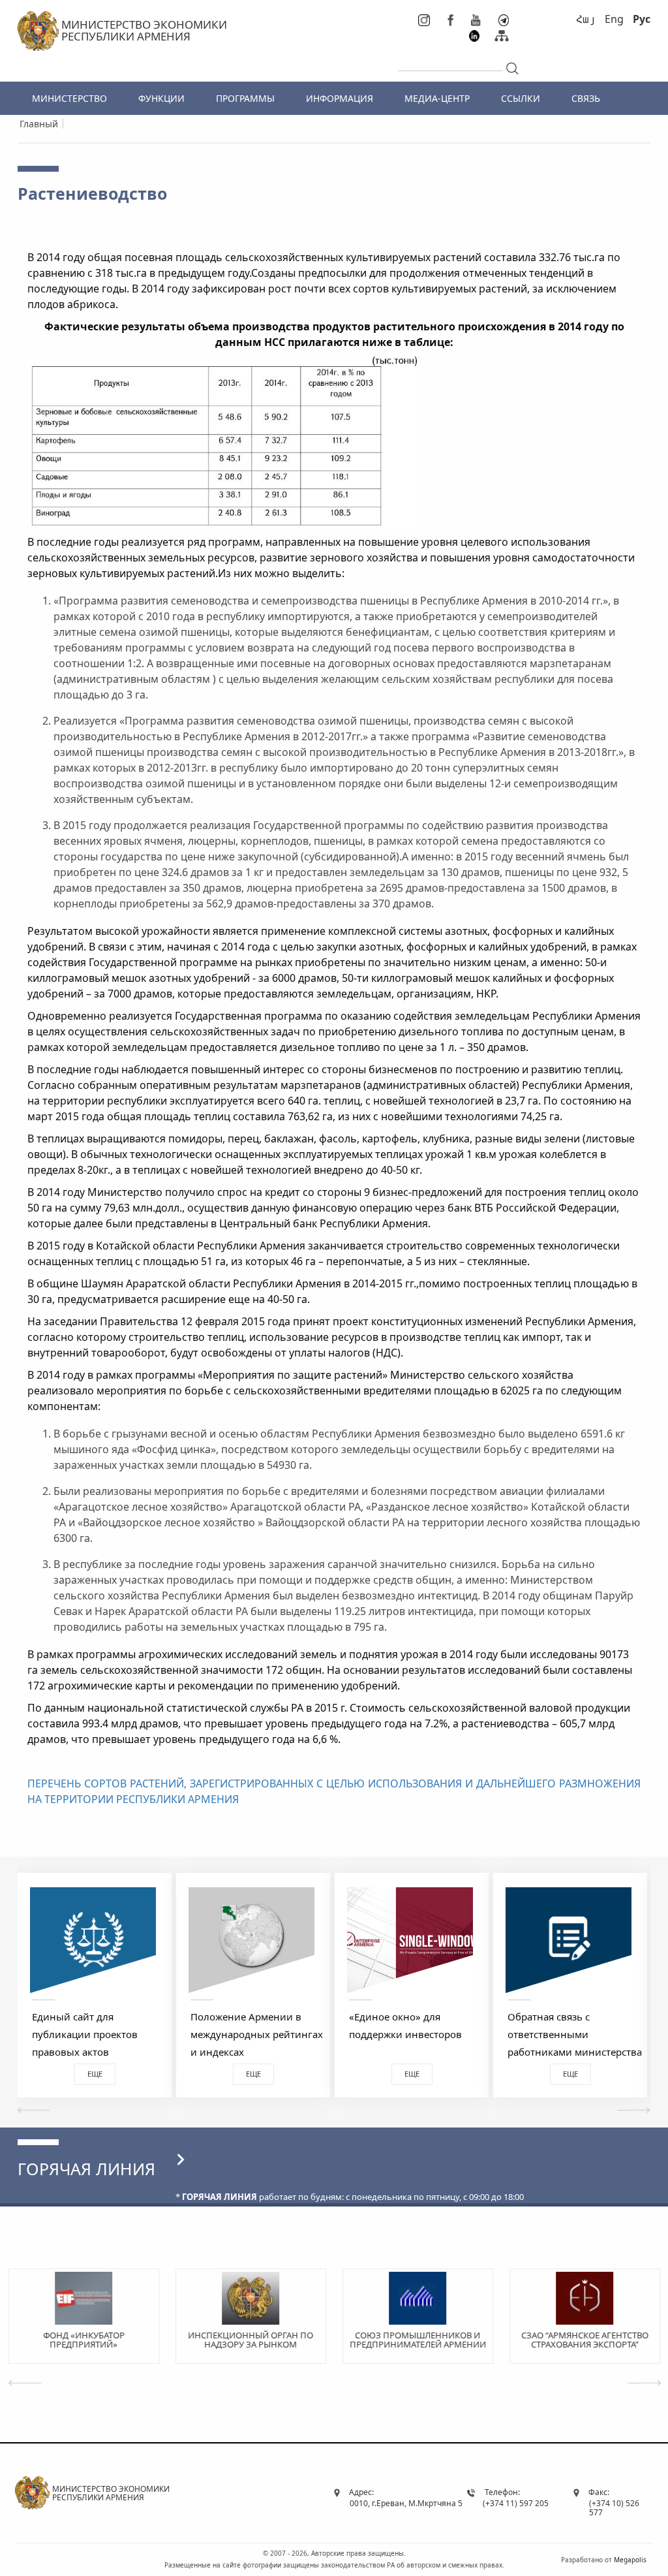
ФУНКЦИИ (161, 98)
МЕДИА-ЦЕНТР (437, 98)
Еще (95, 2074)
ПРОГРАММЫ (245, 98)
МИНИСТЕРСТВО (69, 98)
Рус (642, 19)
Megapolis (630, 2559)
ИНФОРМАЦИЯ (340, 98)
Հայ (586, 19)
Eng (614, 19)
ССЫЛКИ (521, 98)
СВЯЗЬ (586, 98)
